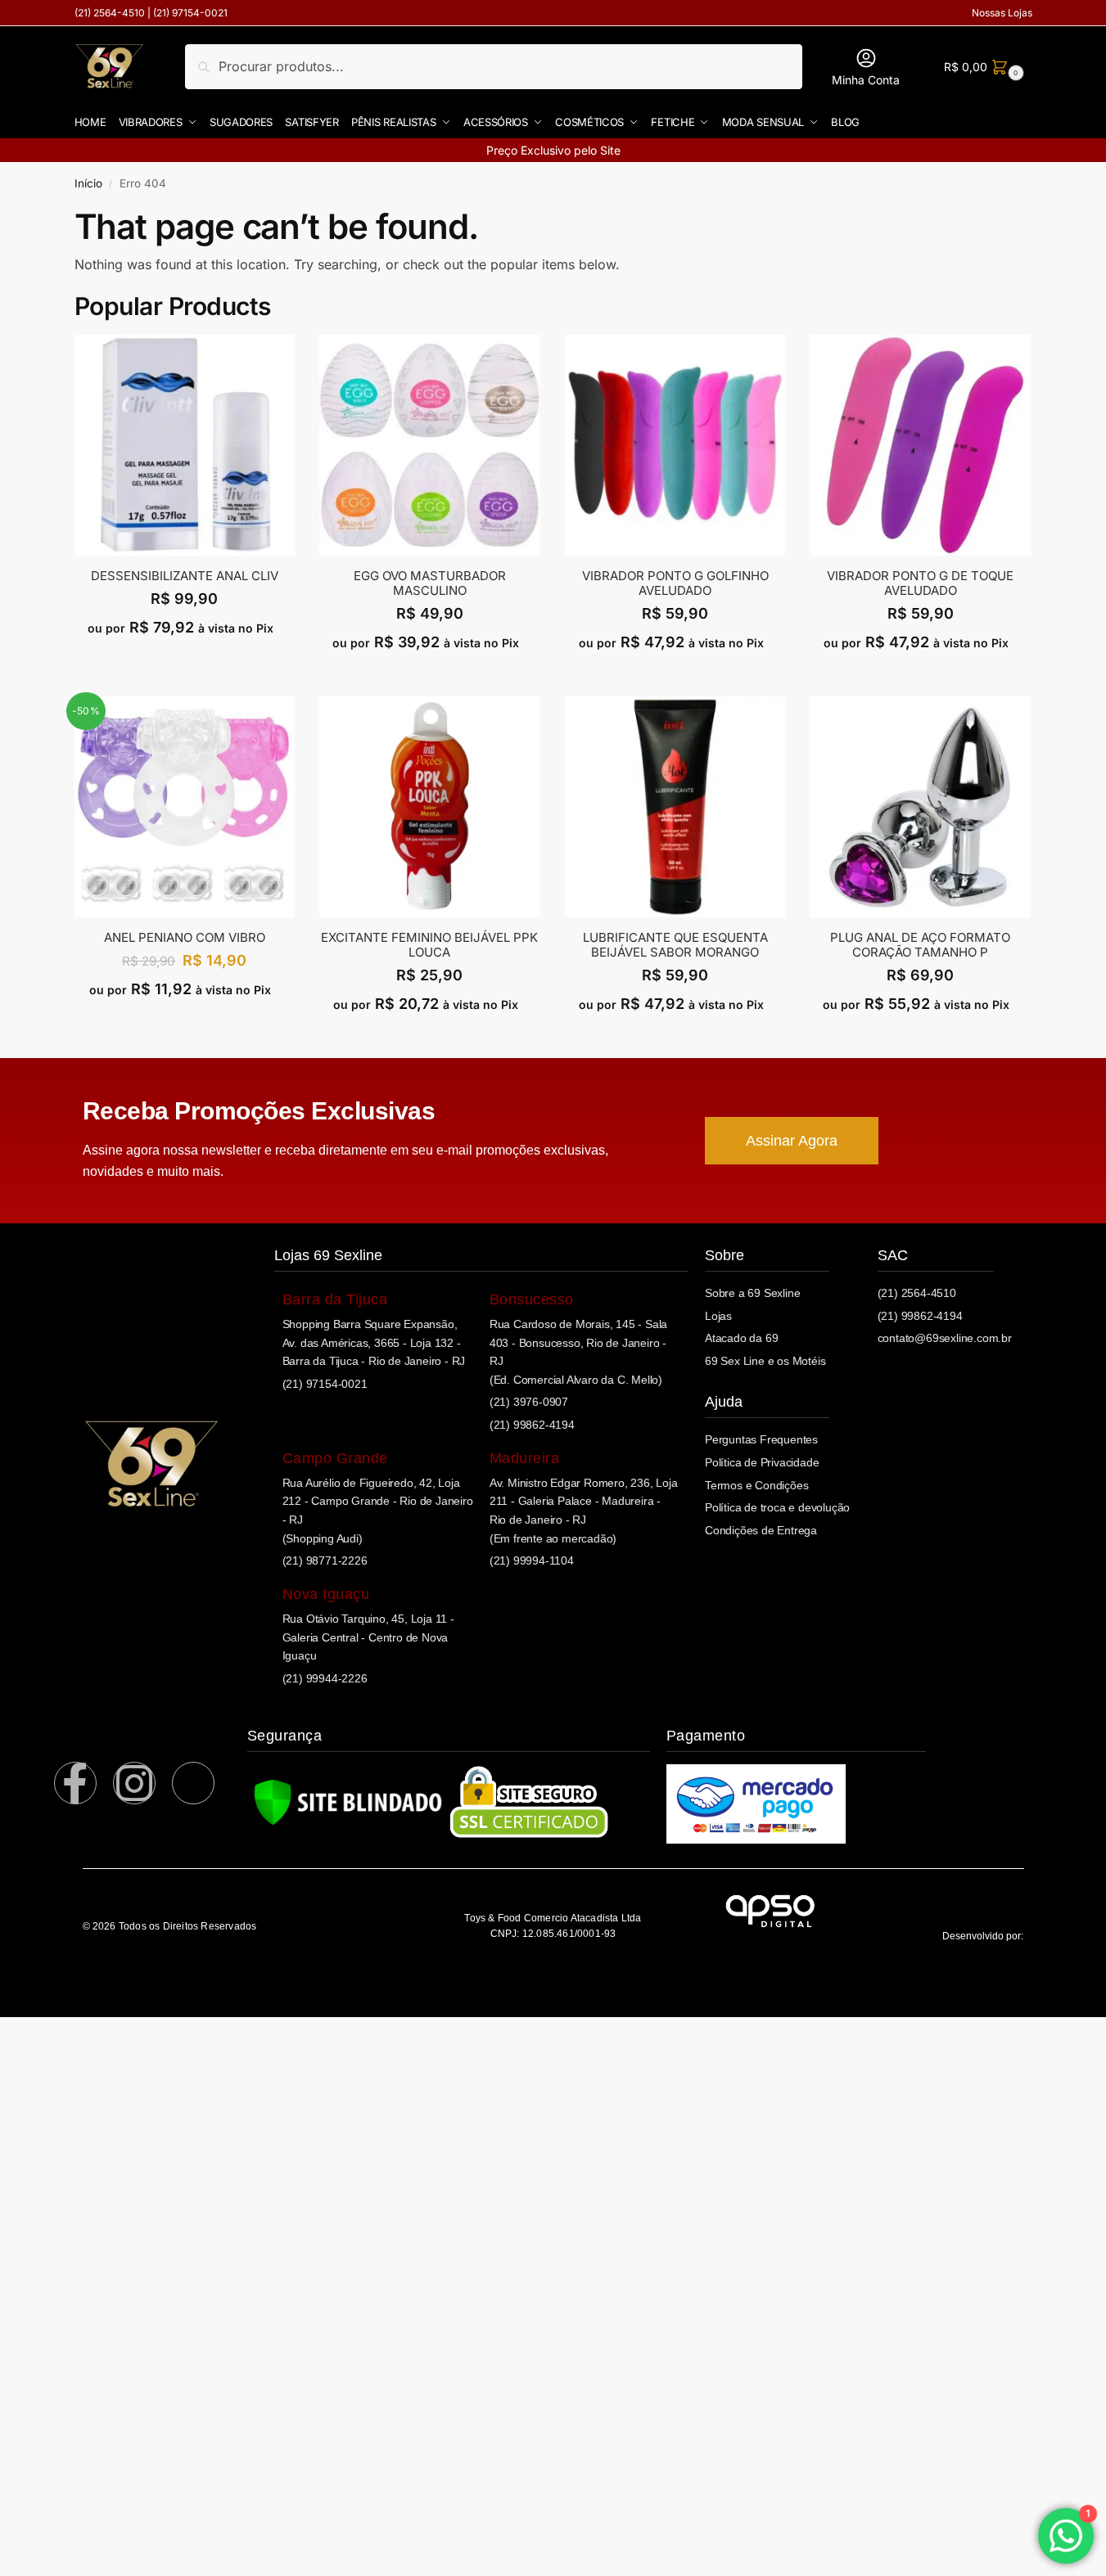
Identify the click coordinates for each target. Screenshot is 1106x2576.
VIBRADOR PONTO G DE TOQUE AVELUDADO (920, 583)
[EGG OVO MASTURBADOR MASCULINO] (430, 445)
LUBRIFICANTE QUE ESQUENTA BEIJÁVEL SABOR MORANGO (675, 945)
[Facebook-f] (75, 1783)
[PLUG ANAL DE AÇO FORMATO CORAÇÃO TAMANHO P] (920, 807)
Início (88, 183)
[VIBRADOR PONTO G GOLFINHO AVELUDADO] (675, 445)
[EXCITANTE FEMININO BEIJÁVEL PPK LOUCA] (430, 807)
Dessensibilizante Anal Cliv (185, 576)
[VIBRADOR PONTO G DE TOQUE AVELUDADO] (920, 445)
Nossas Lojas (1002, 13)
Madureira (525, 1458)
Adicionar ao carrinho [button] (185, 662)
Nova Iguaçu (326, 1594)
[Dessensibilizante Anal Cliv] (185, 445)
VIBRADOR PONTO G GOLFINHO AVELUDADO (675, 583)
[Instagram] (134, 1783)
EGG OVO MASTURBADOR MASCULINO (430, 583)
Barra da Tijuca (335, 1299)
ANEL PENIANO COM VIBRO (185, 938)
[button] (982, 67)
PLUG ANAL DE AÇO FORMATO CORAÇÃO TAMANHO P (920, 945)
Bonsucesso (532, 1299)
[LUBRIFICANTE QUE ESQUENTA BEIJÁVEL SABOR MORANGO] (675, 807)
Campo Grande (335, 1458)
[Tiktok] (193, 1783)
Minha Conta (866, 80)
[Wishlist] (282, 359)
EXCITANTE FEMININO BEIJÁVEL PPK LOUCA (429, 945)
